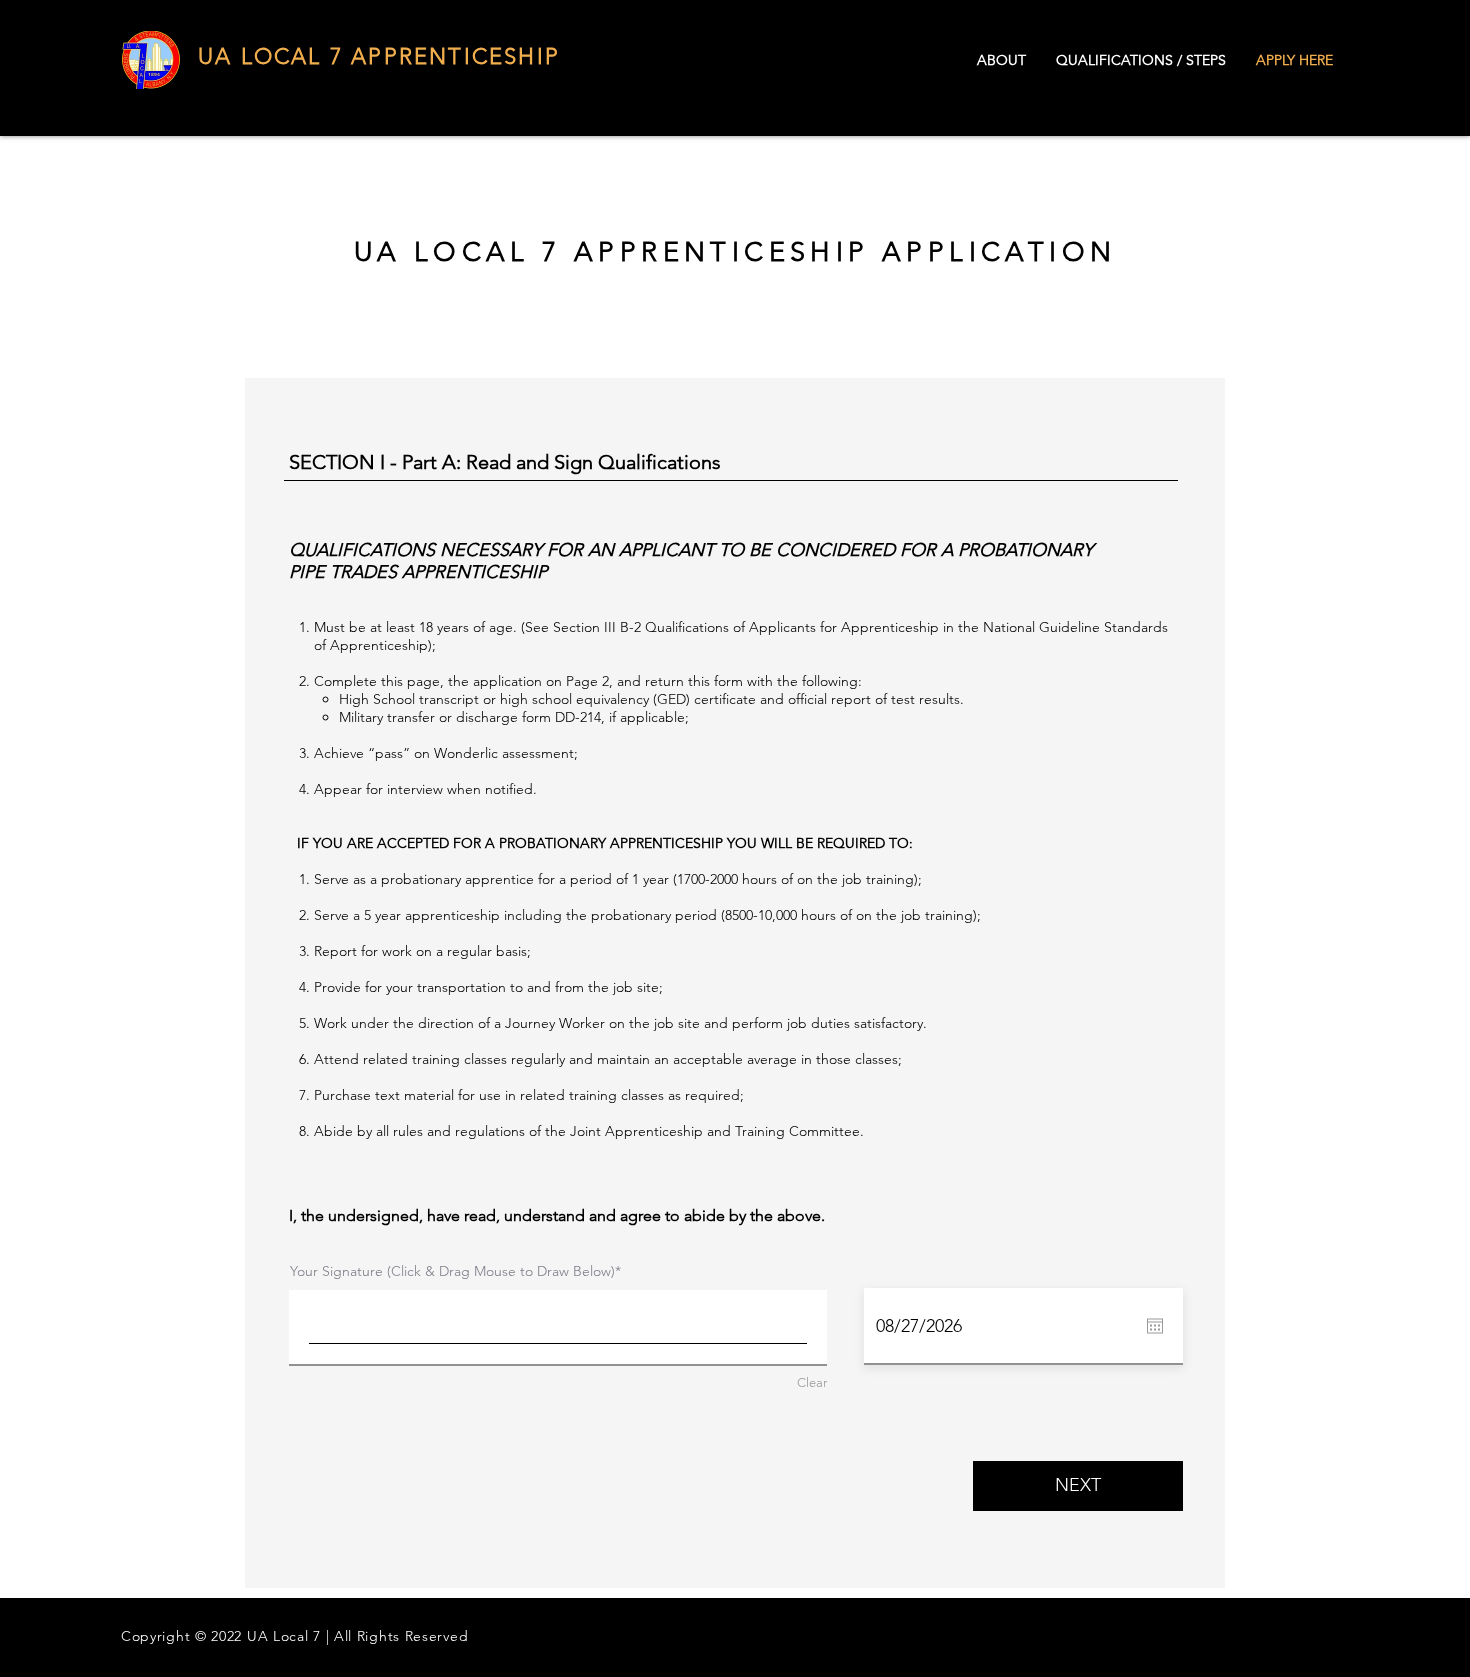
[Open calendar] (1155, 1326)
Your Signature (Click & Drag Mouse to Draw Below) (452, 1271)
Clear (812, 1382)
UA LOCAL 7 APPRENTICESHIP (379, 56)
